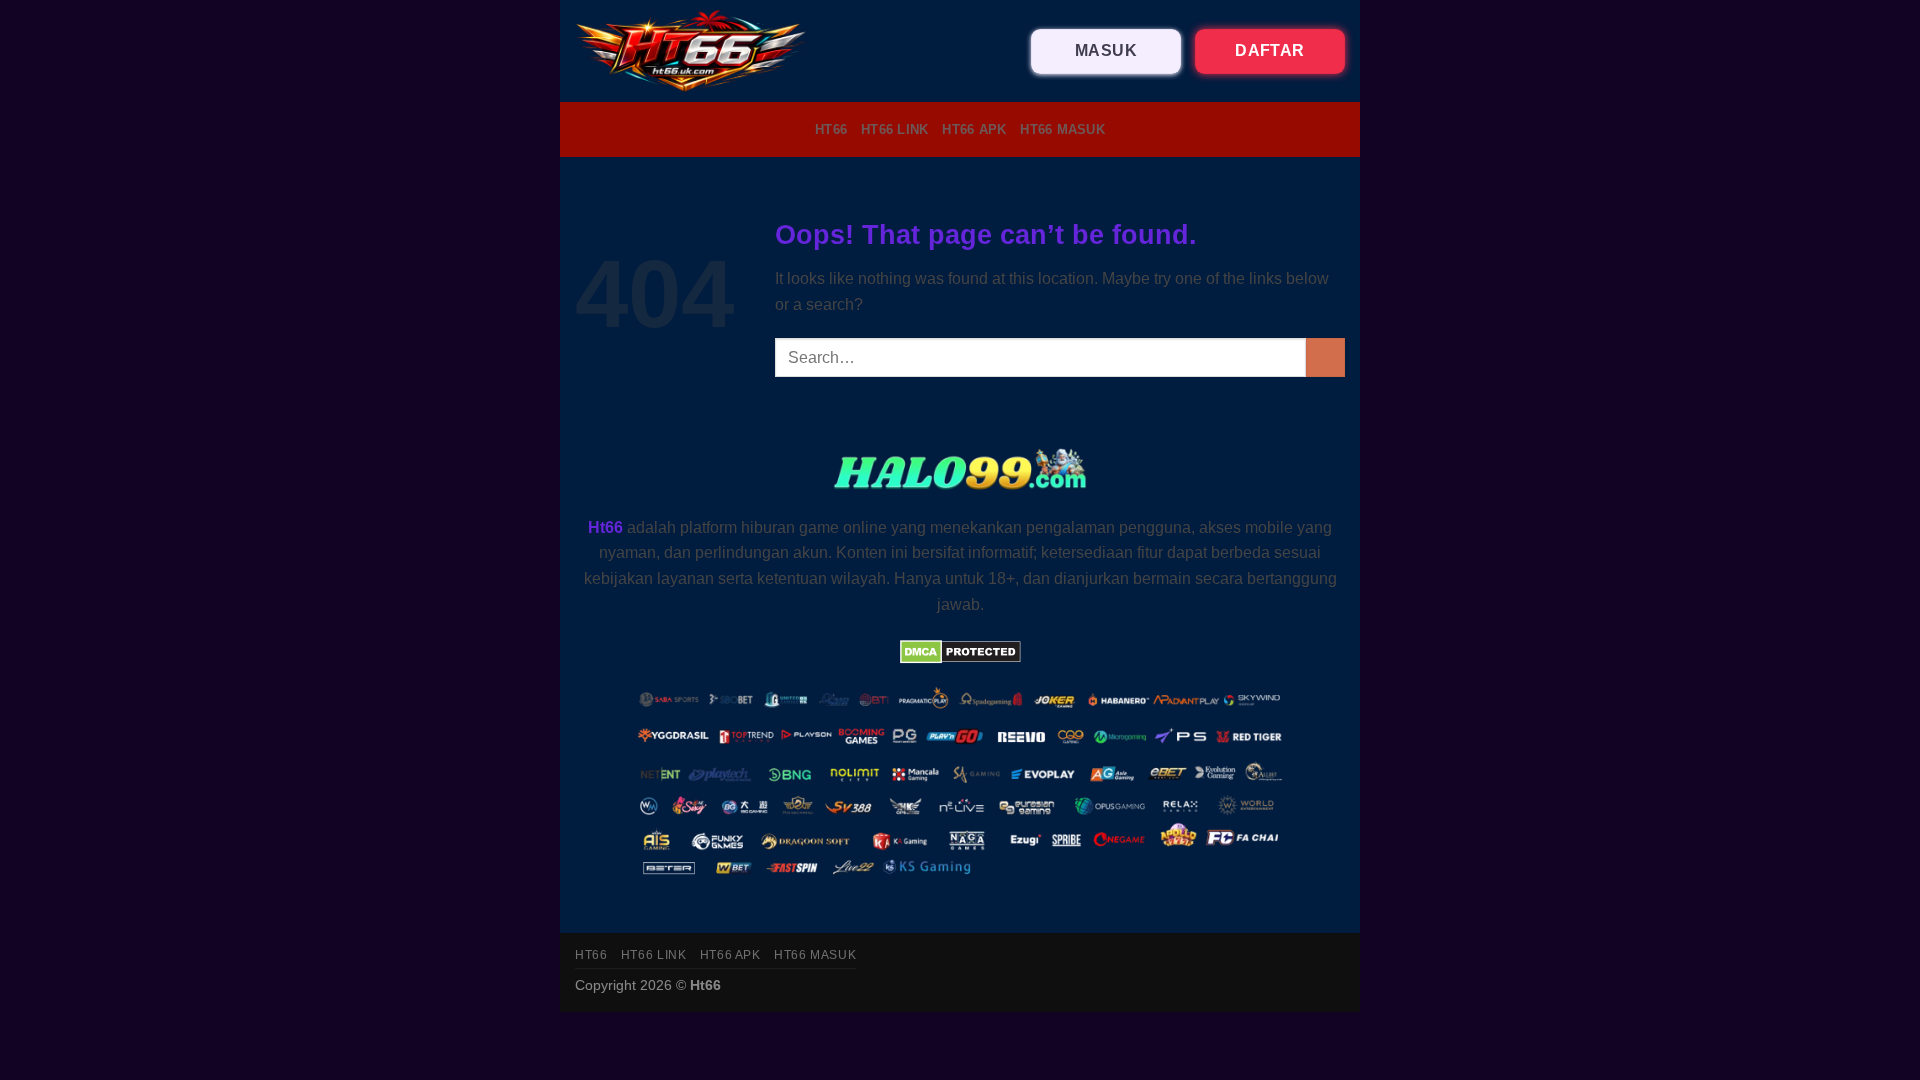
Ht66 (831, 129)
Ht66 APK (974, 129)
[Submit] (1325, 357)
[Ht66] (692, 51)
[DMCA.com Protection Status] (960, 650)
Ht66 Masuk (1062, 129)
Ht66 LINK (894, 129)
